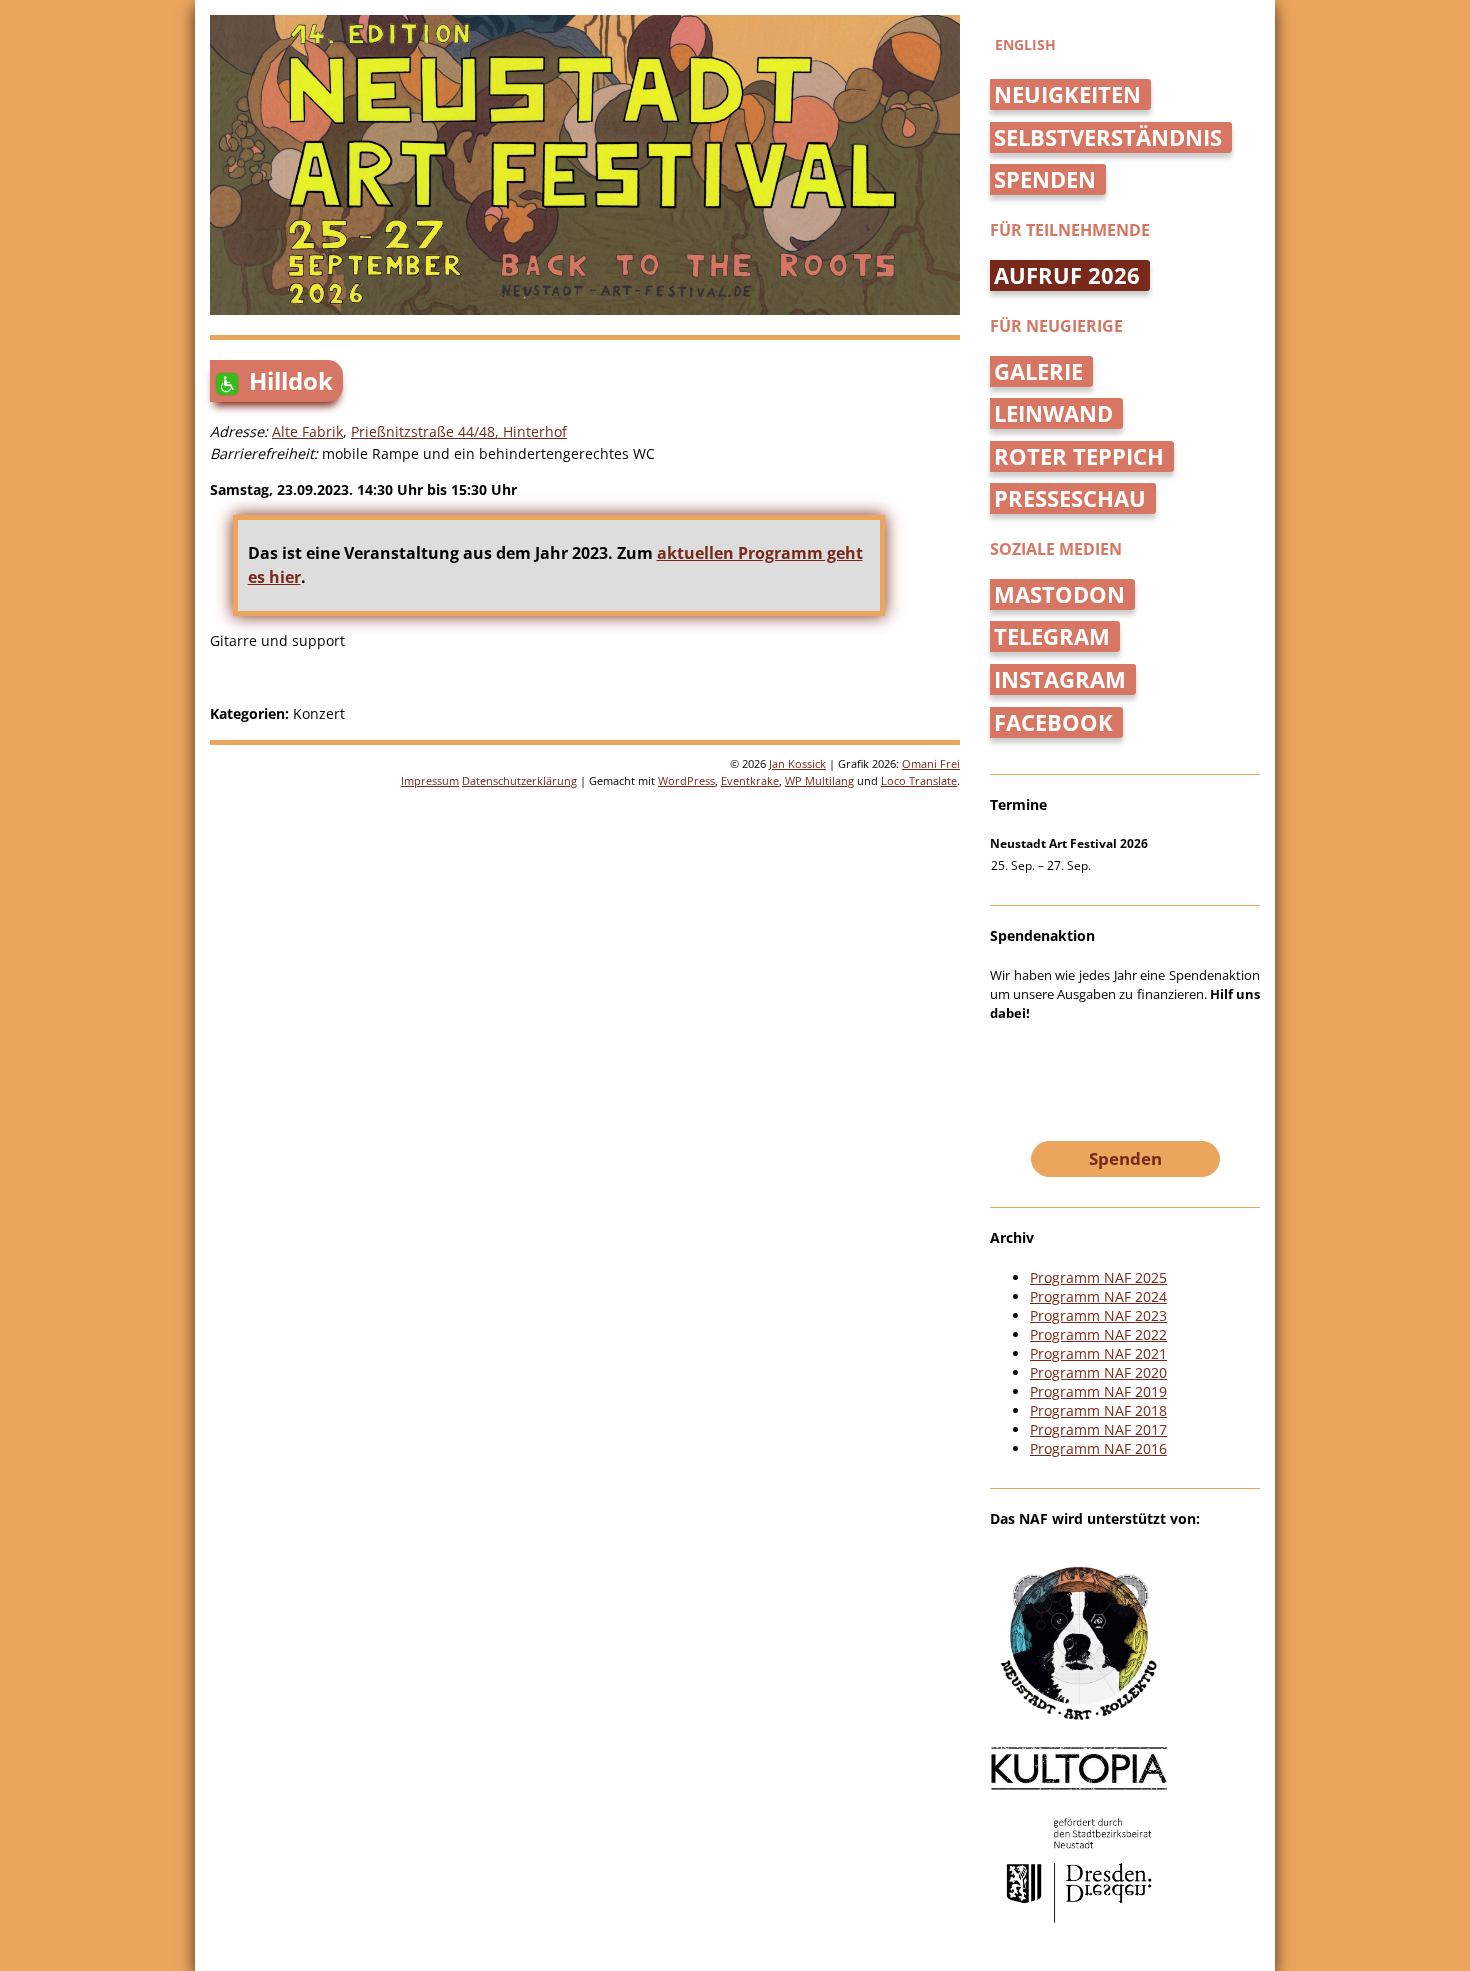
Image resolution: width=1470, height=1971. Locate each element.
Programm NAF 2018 (1098, 1410)
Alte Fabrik (307, 431)
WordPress (686, 780)
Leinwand (1053, 413)
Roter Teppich (1079, 456)
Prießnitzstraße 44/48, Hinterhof (459, 431)
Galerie (1038, 371)
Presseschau (1070, 498)
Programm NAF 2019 (1098, 1391)
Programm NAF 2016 (1098, 1448)
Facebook (1053, 722)
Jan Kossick (797, 763)
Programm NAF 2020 (1098, 1372)
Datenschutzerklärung (519, 780)
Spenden (1045, 179)
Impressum (430, 780)
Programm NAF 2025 (1098, 1277)
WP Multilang (819, 780)
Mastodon (1059, 594)
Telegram (1052, 636)
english (1025, 44)
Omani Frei (931, 763)
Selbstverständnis (1108, 137)
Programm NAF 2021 (1098, 1353)
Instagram (1060, 679)
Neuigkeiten (1067, 94)
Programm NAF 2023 (1098, 1315)
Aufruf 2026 (1067, 275)
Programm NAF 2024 (1098, 1296)
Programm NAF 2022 (1098, 1334)
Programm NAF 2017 (1098, 1429)
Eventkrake (750, 780)
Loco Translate (919, 780)
